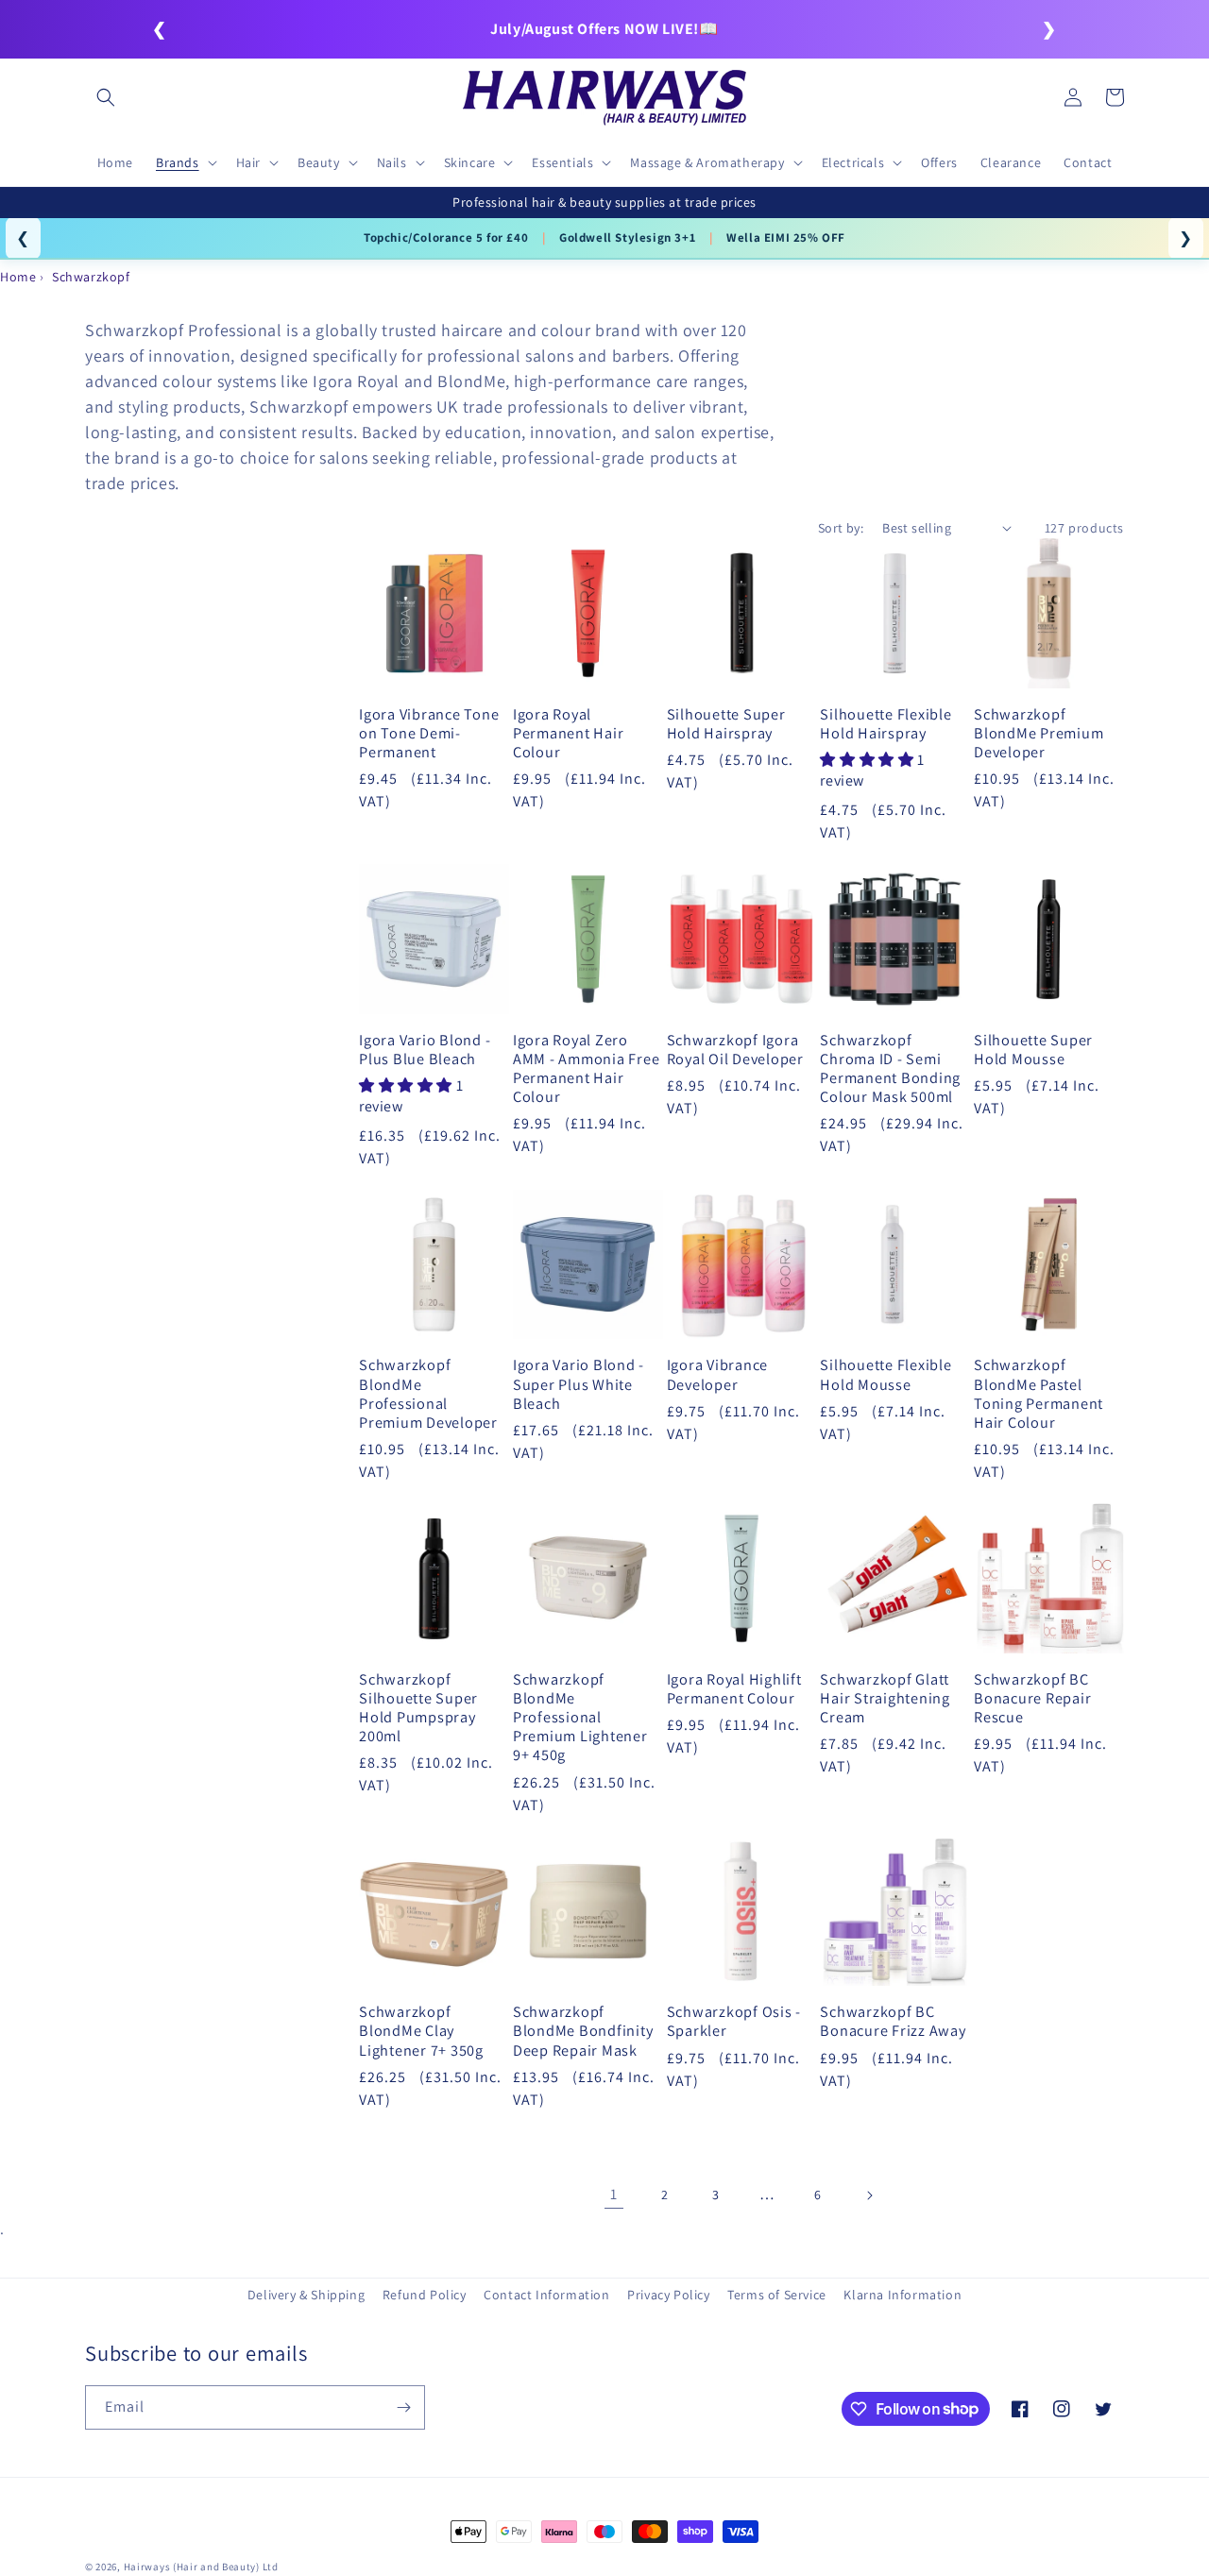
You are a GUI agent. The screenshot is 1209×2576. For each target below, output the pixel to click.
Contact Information (546, 2295)
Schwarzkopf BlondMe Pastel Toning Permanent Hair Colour (1039, 1393)
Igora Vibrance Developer (718, 1374)
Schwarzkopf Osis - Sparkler (734, 2021)
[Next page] (869, 2195)
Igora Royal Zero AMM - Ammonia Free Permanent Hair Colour (587, 1068)
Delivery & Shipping (306, 2295)
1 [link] (614, 2194)
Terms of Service (777, 2295)
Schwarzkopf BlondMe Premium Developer (1039, 733)
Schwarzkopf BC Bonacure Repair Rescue (1032, 1698)
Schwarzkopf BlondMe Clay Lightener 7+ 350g (421, 2030)
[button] (106, 97)
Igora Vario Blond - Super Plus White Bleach (579, 1383)
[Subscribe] (403, 2407)
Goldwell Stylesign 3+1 (627, 237)
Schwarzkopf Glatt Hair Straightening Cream (885, 1698)
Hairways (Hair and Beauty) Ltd (201, 2567)
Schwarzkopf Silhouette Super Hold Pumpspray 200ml (418, 1708)
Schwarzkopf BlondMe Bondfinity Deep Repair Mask (583, 2030)
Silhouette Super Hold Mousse (1033, 1049)
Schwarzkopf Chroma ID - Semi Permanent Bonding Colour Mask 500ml (890, 1068)
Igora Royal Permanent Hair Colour (569, 733)
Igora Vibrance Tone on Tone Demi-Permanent (429, 733)
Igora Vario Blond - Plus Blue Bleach (425, 1049)
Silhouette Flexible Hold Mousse (885, 1374)
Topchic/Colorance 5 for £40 (446, 237)
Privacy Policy (668, 2295)
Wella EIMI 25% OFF (786, 237)
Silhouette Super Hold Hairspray (726, 723)
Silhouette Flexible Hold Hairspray (885, 723)
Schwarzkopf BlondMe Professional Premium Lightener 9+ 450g (580, 1717)
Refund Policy (425, 2295)
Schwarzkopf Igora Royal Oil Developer (735, 1049)
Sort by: (841, 528)
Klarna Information (902, 2295)
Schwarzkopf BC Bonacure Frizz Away (893, 2021)
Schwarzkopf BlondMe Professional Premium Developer (428, 1393)
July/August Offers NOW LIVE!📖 (604, 29)
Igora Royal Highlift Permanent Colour (734, 1688)
